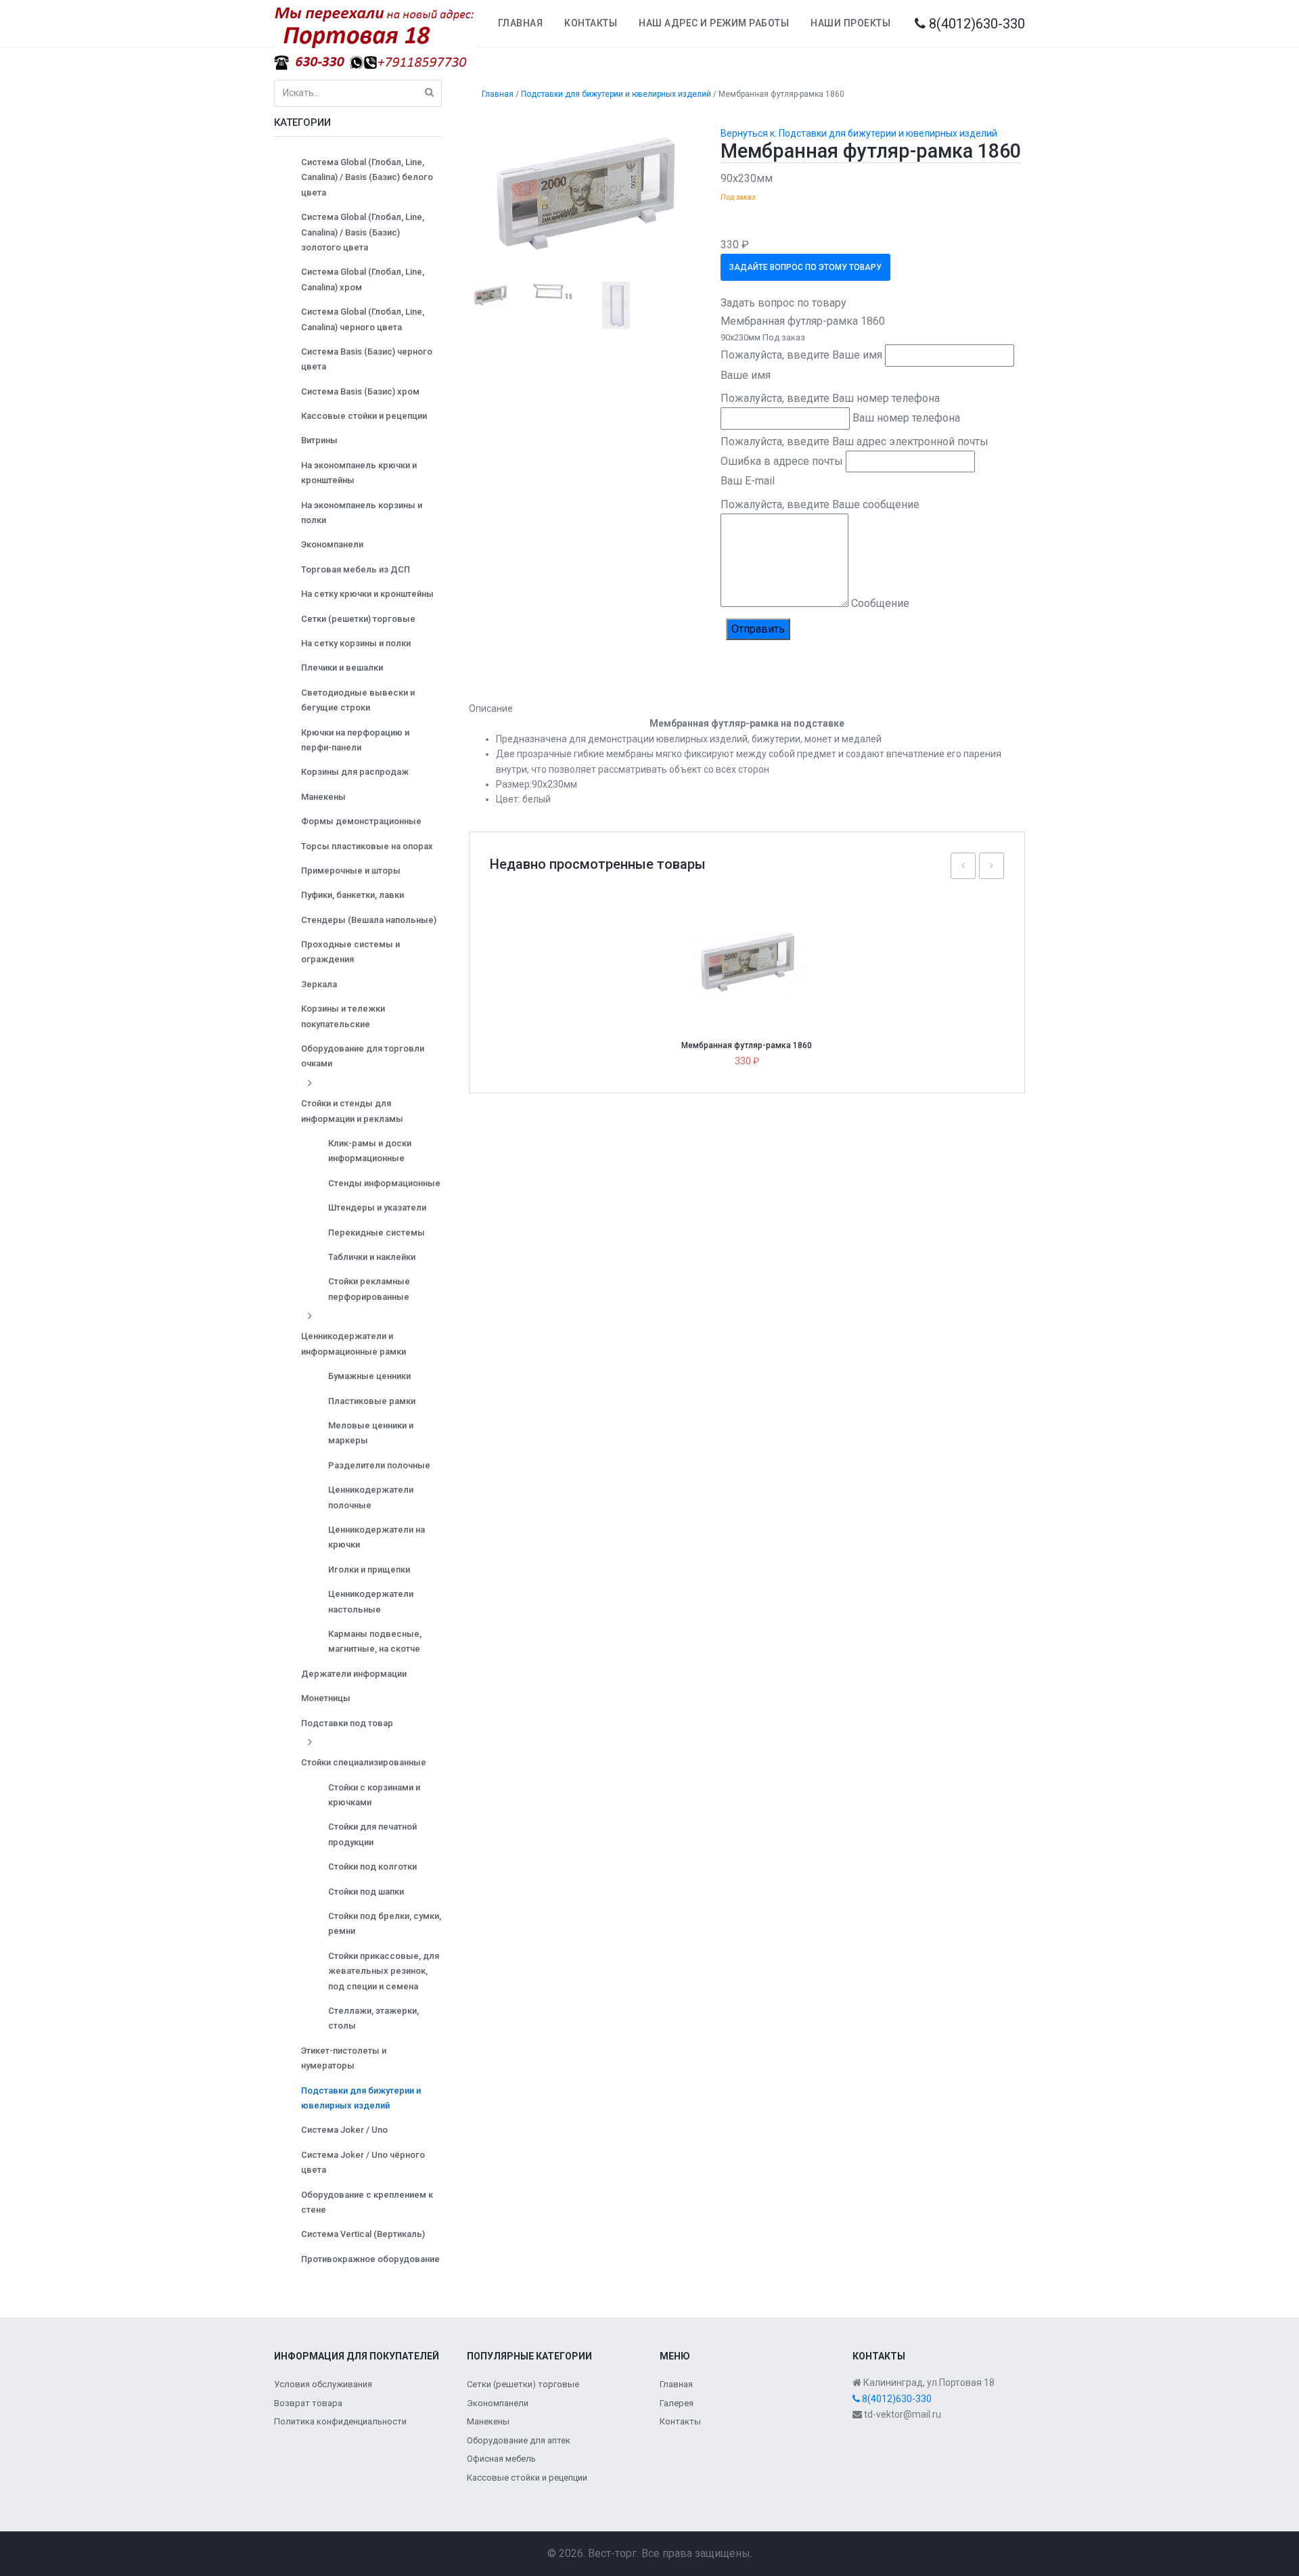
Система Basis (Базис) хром (360, 391)
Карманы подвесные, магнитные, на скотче (375, 1641)
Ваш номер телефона (906, 418)
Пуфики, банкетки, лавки (352, 895)
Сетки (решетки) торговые (358, 619)
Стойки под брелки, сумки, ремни (385, 1923)
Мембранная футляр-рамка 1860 (747, 1045)
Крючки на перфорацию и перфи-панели (355, 740)
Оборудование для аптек (519, 2440)
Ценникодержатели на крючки (377, 1537)
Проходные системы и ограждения (350, 952)
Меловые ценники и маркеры (371, 1433)
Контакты (591, 23)
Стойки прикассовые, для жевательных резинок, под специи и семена (384, 1971)
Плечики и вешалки (342, 668)
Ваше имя (746, 375)
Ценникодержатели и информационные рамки (354, 1343)
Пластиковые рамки (372, 1401)
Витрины (319, 440)
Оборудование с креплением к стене (367, 2202)
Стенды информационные (384, 1183)
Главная (521, 23)
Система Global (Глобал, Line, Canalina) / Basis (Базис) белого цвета (367, 177)
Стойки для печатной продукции (372, 1834)
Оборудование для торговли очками (363, 1056)
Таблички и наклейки (372, 1257)
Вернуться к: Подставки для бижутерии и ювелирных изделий (859, 133)
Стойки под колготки (372, 1867)
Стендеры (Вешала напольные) (369, 920)
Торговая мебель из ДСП (356, 569)
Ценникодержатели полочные (371, 1497)
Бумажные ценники (369, 1376)
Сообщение (880, 603)
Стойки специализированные (364, 1762)
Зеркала (319, 984)
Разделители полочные (379, 1465)
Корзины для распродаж (355, 772)
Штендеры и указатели (377, 1207)
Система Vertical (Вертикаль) (363, 2234)
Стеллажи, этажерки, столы (373, 2018)
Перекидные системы (377, 1233)
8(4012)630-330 (975, 24)
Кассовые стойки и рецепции (364, 416)
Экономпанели (332, 544)
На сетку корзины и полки (356, 643)
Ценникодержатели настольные (371, 1601)
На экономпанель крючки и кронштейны (359, 473)
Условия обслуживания (323, 2384)
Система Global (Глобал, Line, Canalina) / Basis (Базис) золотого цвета (363, 232)
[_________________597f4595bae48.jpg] (585, 194)
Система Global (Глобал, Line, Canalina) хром (363, 279)
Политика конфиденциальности (340, 2421)
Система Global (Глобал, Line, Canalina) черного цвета (363, 319)
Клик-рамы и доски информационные (370, 1151)
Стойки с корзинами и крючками (374, 1795)
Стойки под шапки (366, 1892)
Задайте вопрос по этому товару (805, 267)
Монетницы (326, 1698)
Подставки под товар (347, 1723)
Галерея (677, 2403)
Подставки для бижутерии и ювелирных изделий (361, 2098)
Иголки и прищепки (369, 1569)
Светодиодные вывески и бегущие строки (358, 700)
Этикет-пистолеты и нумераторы (344, 2058)
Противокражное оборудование (370, 2259)
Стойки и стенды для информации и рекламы (352, 1111)
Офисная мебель (501, 2459)
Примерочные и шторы (351, 871)
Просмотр (752, 933)
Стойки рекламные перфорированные (369, 1289)
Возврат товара (308, 2403)
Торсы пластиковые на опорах (367, 846)
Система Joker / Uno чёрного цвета (363, 2162)
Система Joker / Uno (344, 2130)
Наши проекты (850, 23)
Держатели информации (354, 1674)
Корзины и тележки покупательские (343, 1016)
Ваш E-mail (748, 481)
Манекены (323, 797)
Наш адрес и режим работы (714, 23)
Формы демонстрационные (361, 821)
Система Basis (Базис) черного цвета (367, 359)
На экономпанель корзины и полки (362, 513)
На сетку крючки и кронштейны (367, 594)
